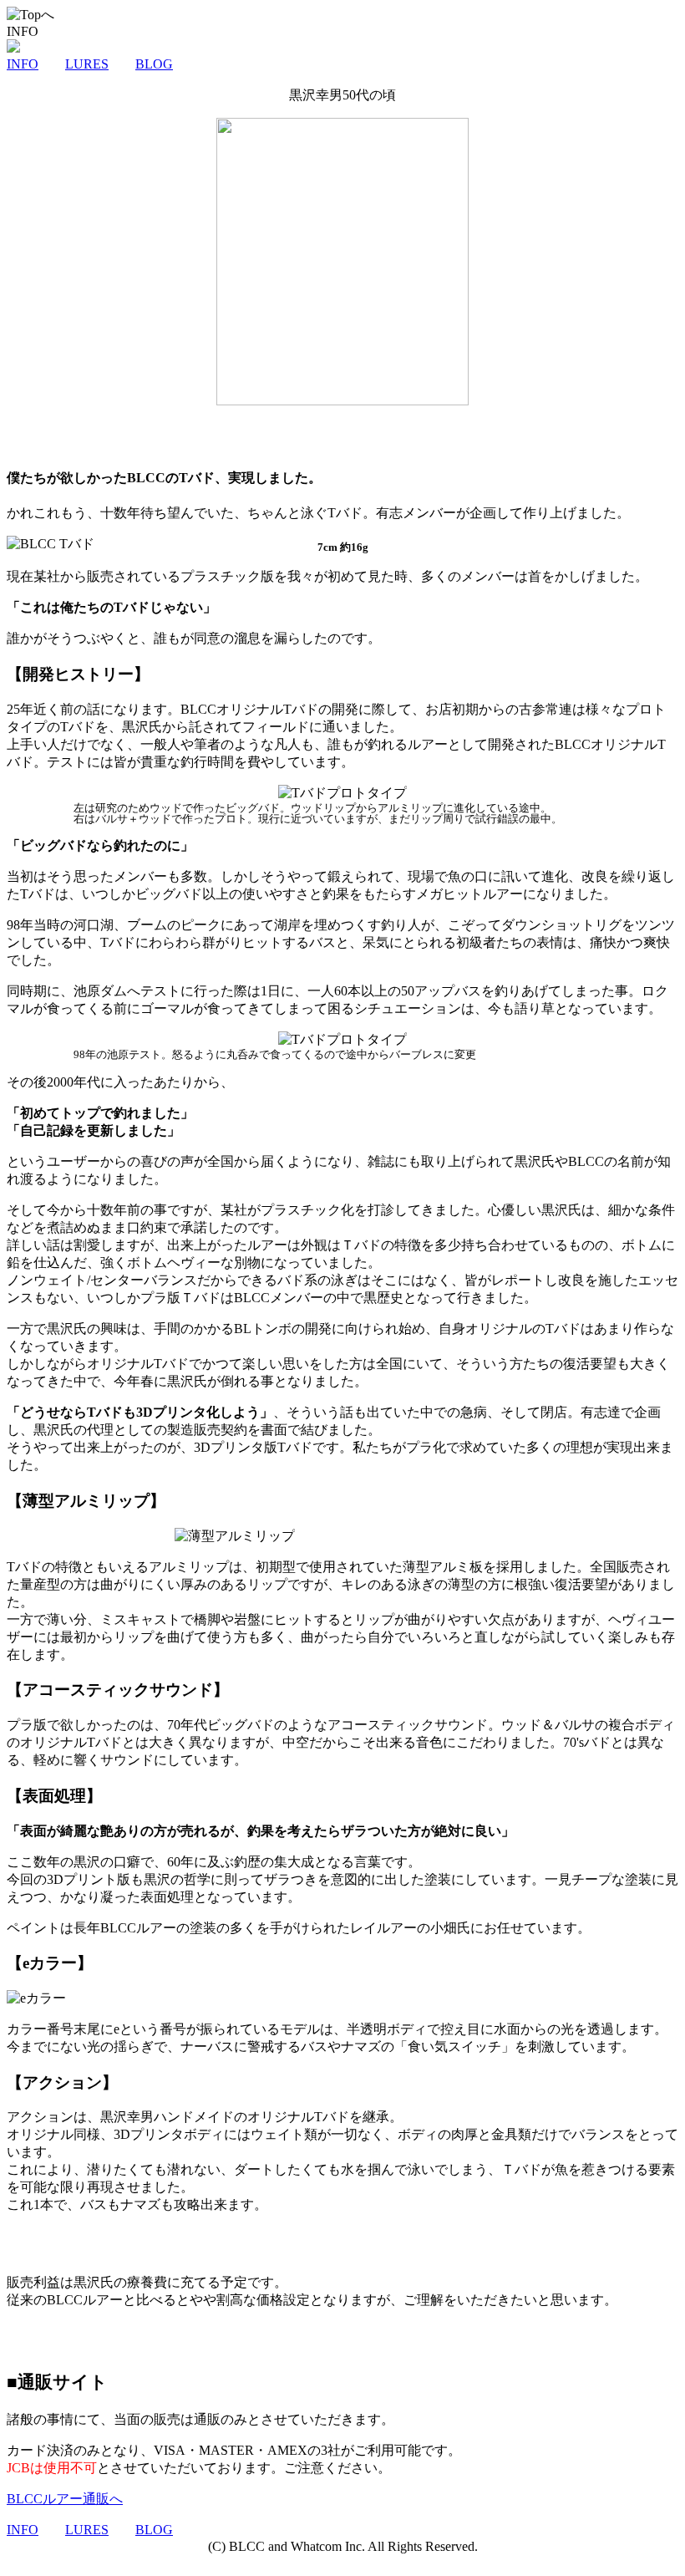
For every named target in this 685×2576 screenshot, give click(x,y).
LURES (87, 64)
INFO (23, 64)
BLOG (154, 64)
